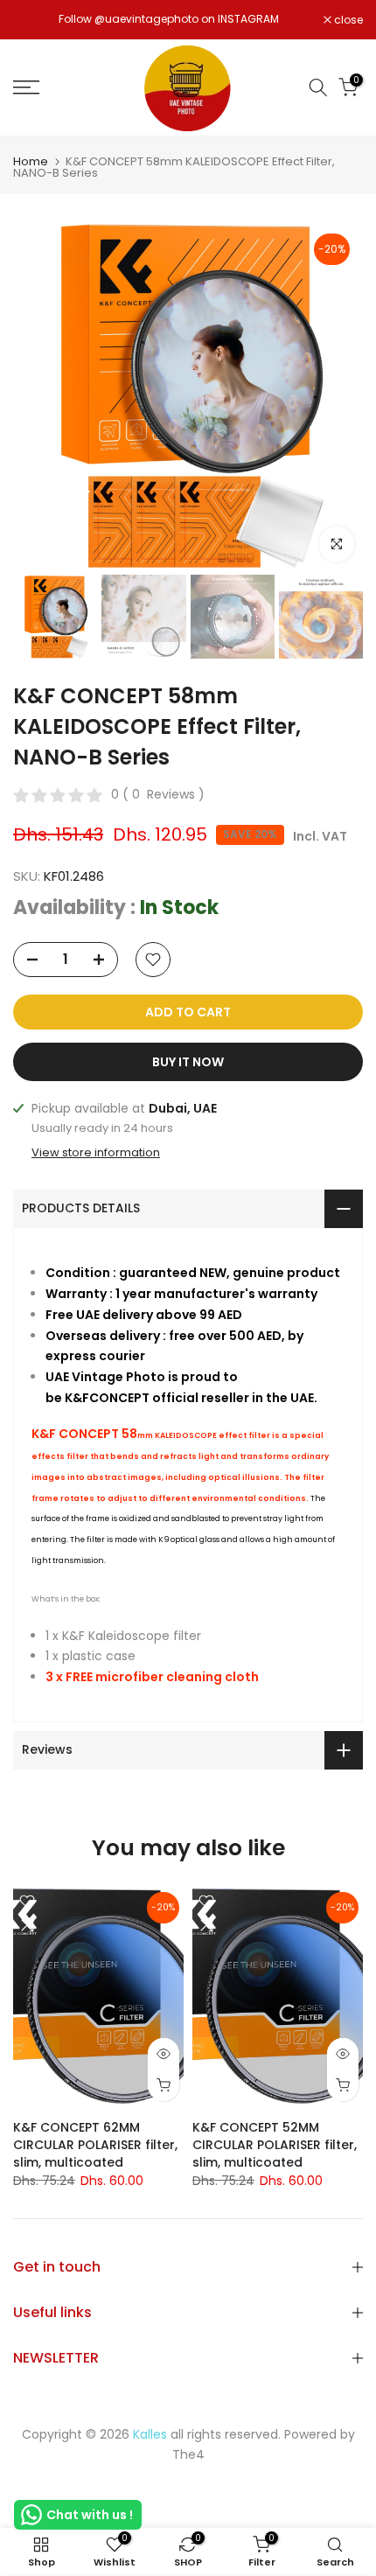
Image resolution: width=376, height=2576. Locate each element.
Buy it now (188, 1062)
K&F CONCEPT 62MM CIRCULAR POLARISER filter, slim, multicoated (95, 2145)
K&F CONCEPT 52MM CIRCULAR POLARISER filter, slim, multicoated (275, 2145)
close (347, 20)
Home (31, 161)
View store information (96, 1153)
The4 (188, 2454)
